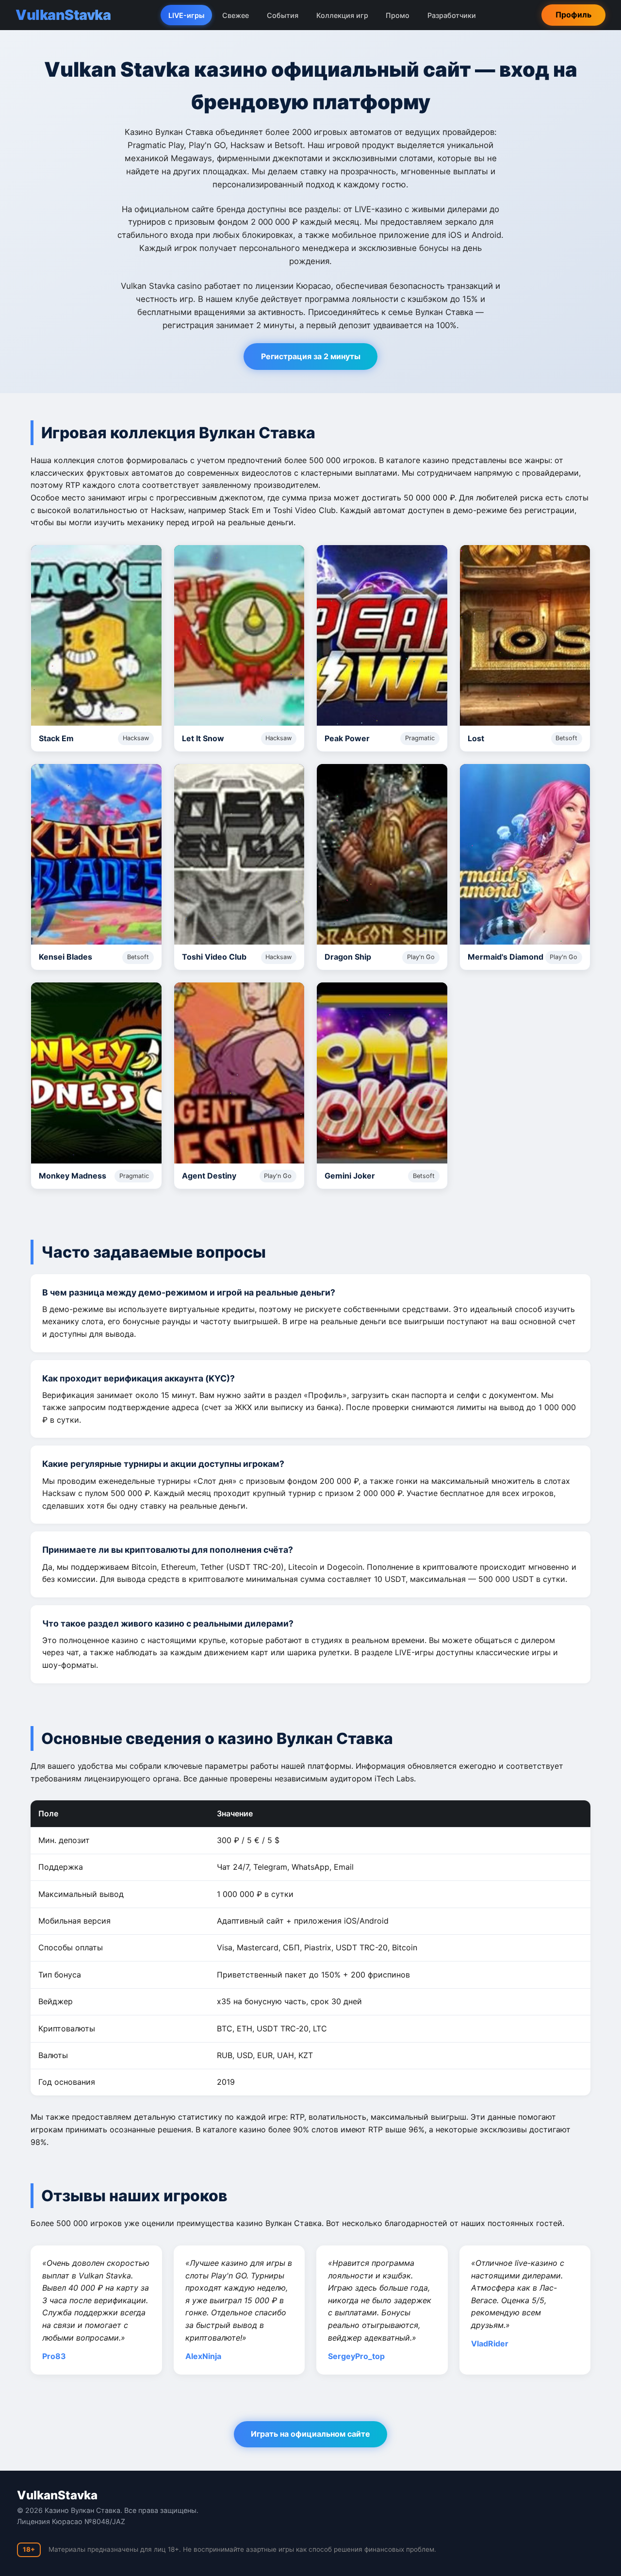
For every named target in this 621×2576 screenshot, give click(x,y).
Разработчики (452, 15)
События (283, 15)
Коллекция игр (342, 15)
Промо (398, 15)
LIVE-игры (186, 15)
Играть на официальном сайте (310, 2434)
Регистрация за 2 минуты (311, 356)
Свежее (236, 15)
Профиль (573, 15)
